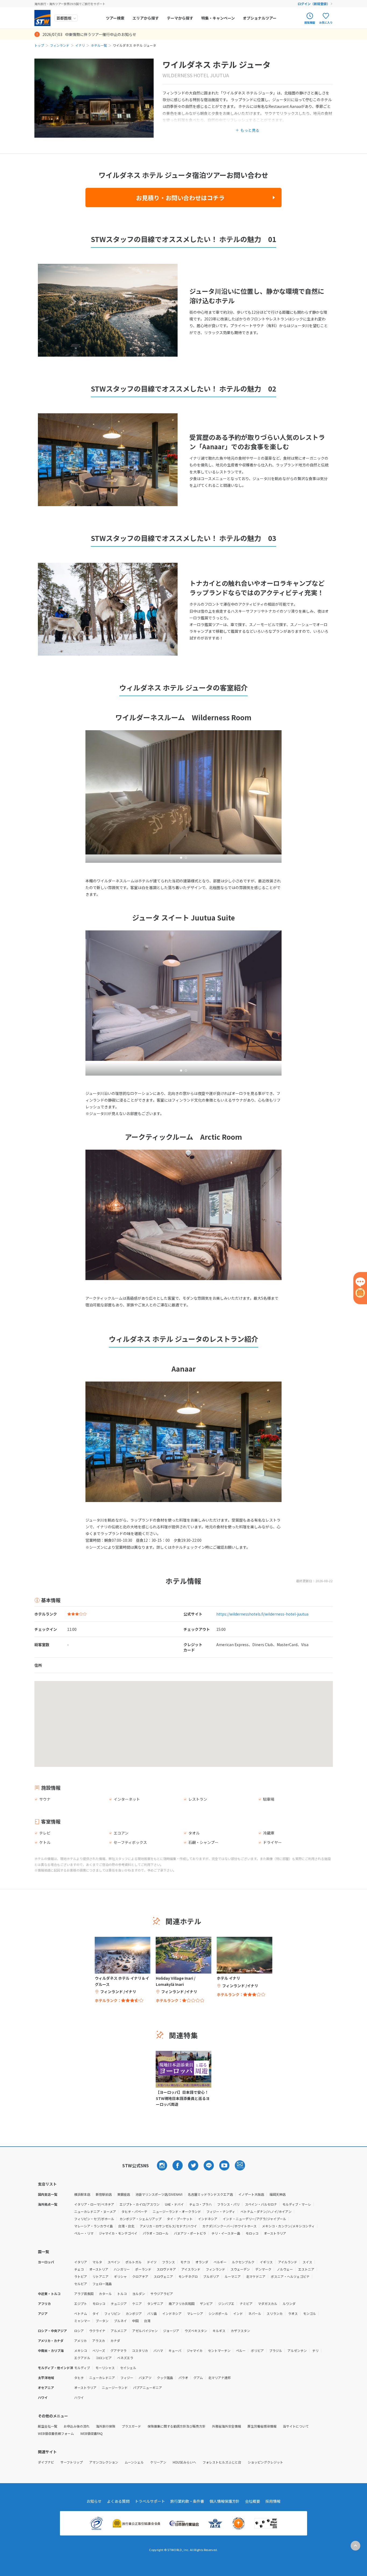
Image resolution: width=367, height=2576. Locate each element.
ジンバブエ (226, 2303)
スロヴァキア (166, 2269)
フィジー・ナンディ (221, 2211)
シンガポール (218, 2313)
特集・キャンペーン (218, 18)
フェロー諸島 (102, 2284)
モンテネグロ (188, 2276)
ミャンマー (82, 2321)
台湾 (147, 2321)
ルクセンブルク (243, 2262)
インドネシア (208, 2219)
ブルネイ (120, 2321)
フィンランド (60, 45)
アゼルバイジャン (145, 2331)
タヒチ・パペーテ (134, 2211)
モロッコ (252, 2233)
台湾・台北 (126, 2226)
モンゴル (310, 2313)
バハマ (158, 2350)
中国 (135, 2321)
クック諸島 (165, 2378)
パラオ (183, 2378)
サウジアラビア (162, 2294)
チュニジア (119, 2303)
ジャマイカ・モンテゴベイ (118, 2233)
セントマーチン (219, 2350)
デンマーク (263, 2269)
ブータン (102, 2321)
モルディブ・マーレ (297, 2204)
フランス (168, 2262)
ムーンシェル (134, 2462)
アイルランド (288, 2262)
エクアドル (82, 2358)
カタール (105, 2294)
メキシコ (81, 2350)
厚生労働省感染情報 (262, 2426)
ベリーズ (99, 2350)
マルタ (97, 2262)
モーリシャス (105, 2368)
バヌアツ (145, 2378)
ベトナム (81, 2313)
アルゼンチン (297, 2350)
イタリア (81, 2262)
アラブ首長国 (84, 2294)
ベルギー (220, 2262)
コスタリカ (140, 2350)
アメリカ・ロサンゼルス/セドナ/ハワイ (168, 2226)
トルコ (122, 2294)
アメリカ (80, 2341)
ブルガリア (211, 2276)
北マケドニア (256, 2276)
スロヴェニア (163, 2276)
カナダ (115, 2341)
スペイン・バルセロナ (261, 2204)
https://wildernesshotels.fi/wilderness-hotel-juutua (262, 1614)
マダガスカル (268, 2303)
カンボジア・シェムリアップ (141, 2219)
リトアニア (100, 2276)
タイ (96, 2313)
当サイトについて (296, 2426)
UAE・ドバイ (174, 2204)
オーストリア (99, 2269)
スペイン (114, 2262)
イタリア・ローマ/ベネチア (94, 2204)
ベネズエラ (125, 2358)
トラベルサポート (150, 2501)
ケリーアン (158, 2462)
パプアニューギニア (147, 2387)
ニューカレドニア (102, 2378)
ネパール (255, 2313)
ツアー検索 (115, 18)
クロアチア (140, 2276)
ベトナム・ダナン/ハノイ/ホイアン (266, 2211)
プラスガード (131, 2426)
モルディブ (82, 2368)
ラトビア (81, 2276)
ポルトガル (134, 2262)
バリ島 (152, 2313)
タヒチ (79, 2378)
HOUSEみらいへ (184, 2462)
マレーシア (195, 2313)
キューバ (175, 2350)
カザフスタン (240, 2331)
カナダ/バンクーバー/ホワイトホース (229, 2226)
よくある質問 (118, 2501)
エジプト (81, 2303)
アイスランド (191, 2269)
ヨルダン (139, 2294)
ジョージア (171, 2331)
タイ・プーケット (180, 2219)
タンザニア (155, 2303)
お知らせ (94, 2501)
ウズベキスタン (196, 2331)
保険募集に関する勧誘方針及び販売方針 (177, 2426)
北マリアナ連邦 (220, 2378)
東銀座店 (124, 2194)
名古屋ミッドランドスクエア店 (210, 2194)
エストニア (306, 2269)
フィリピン (112, 2313)
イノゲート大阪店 (251, 2194)
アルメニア (119, 2331)
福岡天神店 (278, 2194)
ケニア (137, 2303)
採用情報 (273, 2501)
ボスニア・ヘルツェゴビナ (290, 2276)
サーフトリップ (72, 2462)
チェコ (79, 2269)
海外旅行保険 (106, 2426)
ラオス (293, 2313)
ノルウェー (285, 2269)
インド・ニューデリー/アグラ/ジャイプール (254, 2219)
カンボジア (134, 2313)
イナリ (80, 45)
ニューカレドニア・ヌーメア (95, 2211)
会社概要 (253, 2501)
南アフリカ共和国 (182, 2303)
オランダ (202, 2262)
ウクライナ (97, 2331)
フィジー (127, 2378)
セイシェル (128, 2368)
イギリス (266, 2262)
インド (238, 2313)
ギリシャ (120, 2276)
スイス (307, 2262)
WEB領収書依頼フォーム (56, 2433)
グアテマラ (118, 2350)
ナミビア (246, 2303)
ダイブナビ (46, 2462)
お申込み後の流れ (77, 2426)
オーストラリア (275, 2233)
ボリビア (257, 2350)
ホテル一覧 (99, 45)
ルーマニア (233, 2276)
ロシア (79, 2331)
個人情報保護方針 (225, 2501)
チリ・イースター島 (226, 2233)
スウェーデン (240, 2269)
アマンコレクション (104, 2462)
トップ (39, 45)
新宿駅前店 (104, 2194)
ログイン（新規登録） (314, 4)
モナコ (185, 2262)
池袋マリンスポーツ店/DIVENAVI (159, 2194)
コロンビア (104, 2358)
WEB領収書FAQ (91, 2433)
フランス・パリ (228, 2204)
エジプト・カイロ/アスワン (140, 2204)
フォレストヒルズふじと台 (222, 2462)
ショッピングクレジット (265, 2462)
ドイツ (152, 2262)
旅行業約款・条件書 (187, 2501)
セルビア (81, 2284)
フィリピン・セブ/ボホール (94, 2219)
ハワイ (79, 2397)
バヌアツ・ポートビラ (190, 2233)
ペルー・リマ (84, 2233)
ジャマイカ (195, 2350)
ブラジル (276, 2350)
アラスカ (99, 2341)
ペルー (241, 2350)
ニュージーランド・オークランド (177, 2211)
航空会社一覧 (48, 2426)
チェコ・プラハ (200, 2204)
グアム (198, 2378)
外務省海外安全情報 (226, 2426)
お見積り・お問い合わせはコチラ (180, 198)
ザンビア (206, 2303)
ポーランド (143, 2269)
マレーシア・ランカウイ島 (93, 2226)
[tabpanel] (183, 1215)
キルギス (219, 2331)
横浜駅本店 (82, 2194)
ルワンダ (289, 2303)
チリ (315, 2350)
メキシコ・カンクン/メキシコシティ (288, 2226)
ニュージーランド (115, 2387)
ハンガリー (122, 2269)
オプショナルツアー (260, 18)
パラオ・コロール (156, 2233)
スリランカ (275, 2313)
